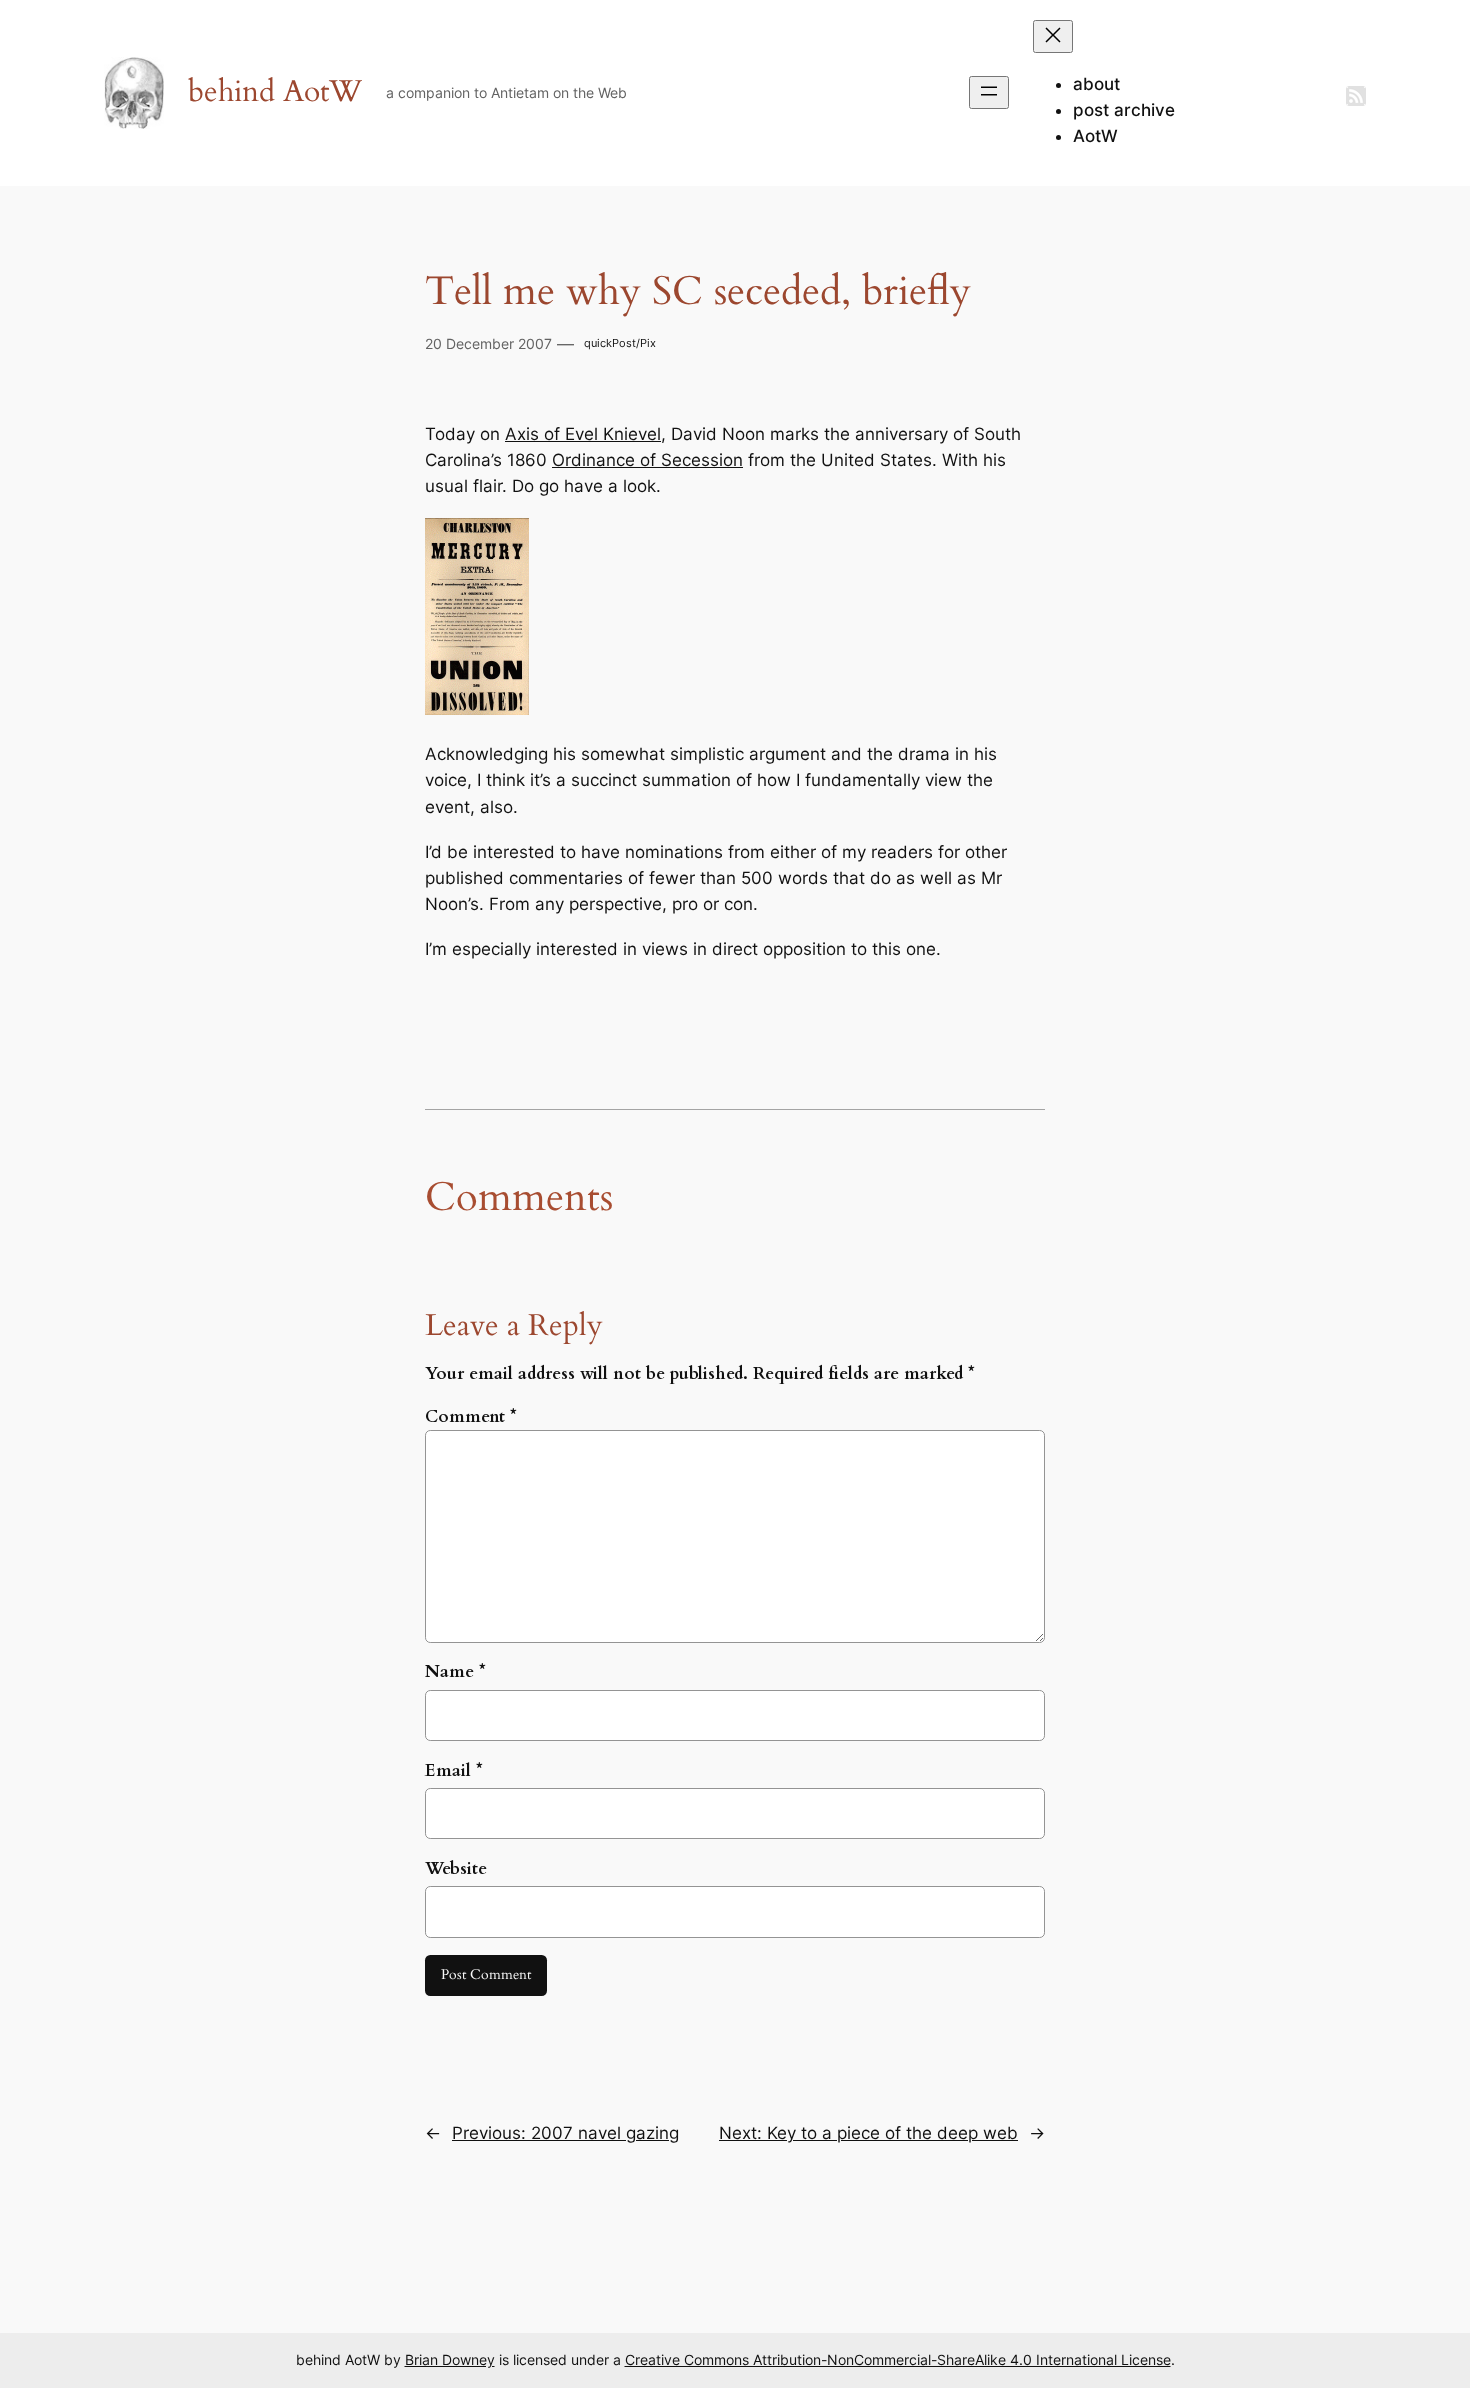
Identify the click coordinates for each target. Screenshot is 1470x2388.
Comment (471, 1416)
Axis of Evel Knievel (583, 434)
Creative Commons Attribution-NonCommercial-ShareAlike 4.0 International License (898, 2359)
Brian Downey (450, 2359)
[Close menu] (1053, 36)
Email (454, 1770)
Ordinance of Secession (647, 460)
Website (456, 1868)
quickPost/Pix (620, 343)
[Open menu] (989, 92)
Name (455, 1671)
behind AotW (275, 92)
